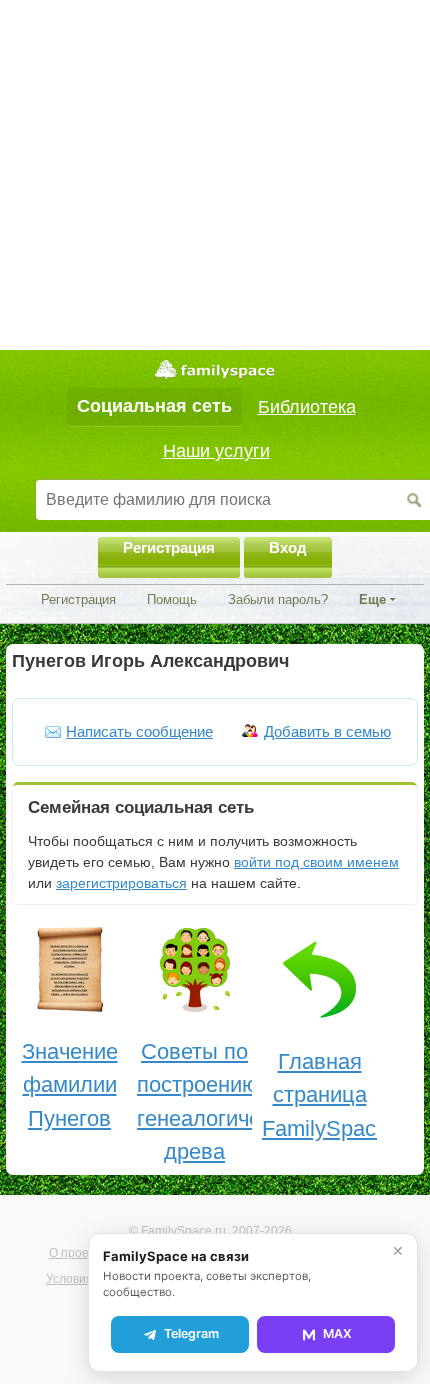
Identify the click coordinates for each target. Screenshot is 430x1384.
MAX (337, 1333)
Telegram (191, 1333)
